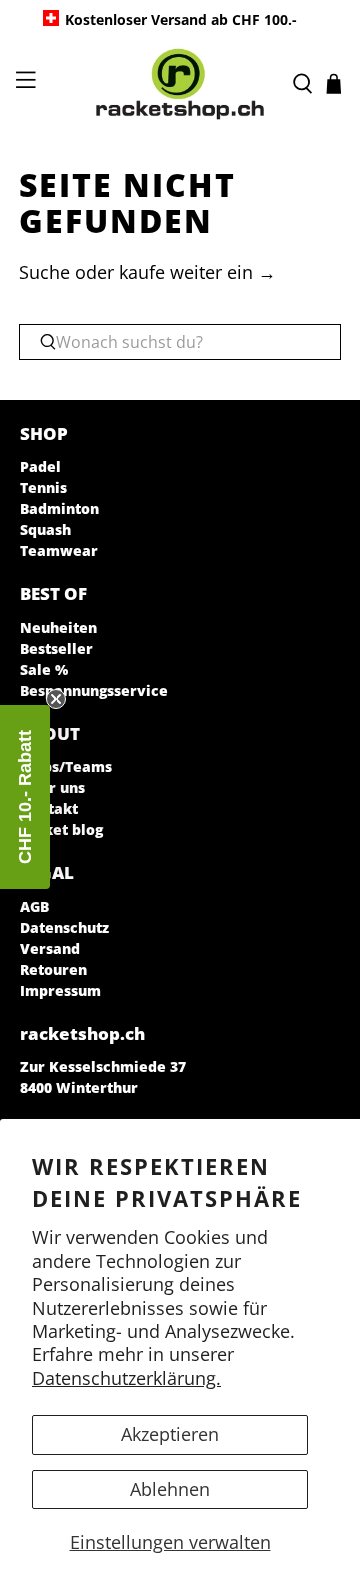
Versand (50, 948)
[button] (25, 797)
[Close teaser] (56, 699)
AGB (34, 906)
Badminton (59, 508)
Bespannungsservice (94, 690)
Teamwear (59, 550)
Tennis (43, 487)
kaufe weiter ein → (197, 272)
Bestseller (56, 648)
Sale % (44, 669)
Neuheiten (58, 627)
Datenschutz (64, 927)
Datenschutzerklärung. (126, 1378)
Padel (40, 466)
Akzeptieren (170, 1434)
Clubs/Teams (66, 766)
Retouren (53, 969)
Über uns (52, 787)
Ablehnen (170, 1489)
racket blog (61, 829)
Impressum (60, 990)
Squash (45, 529)
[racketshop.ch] (180, 83)
